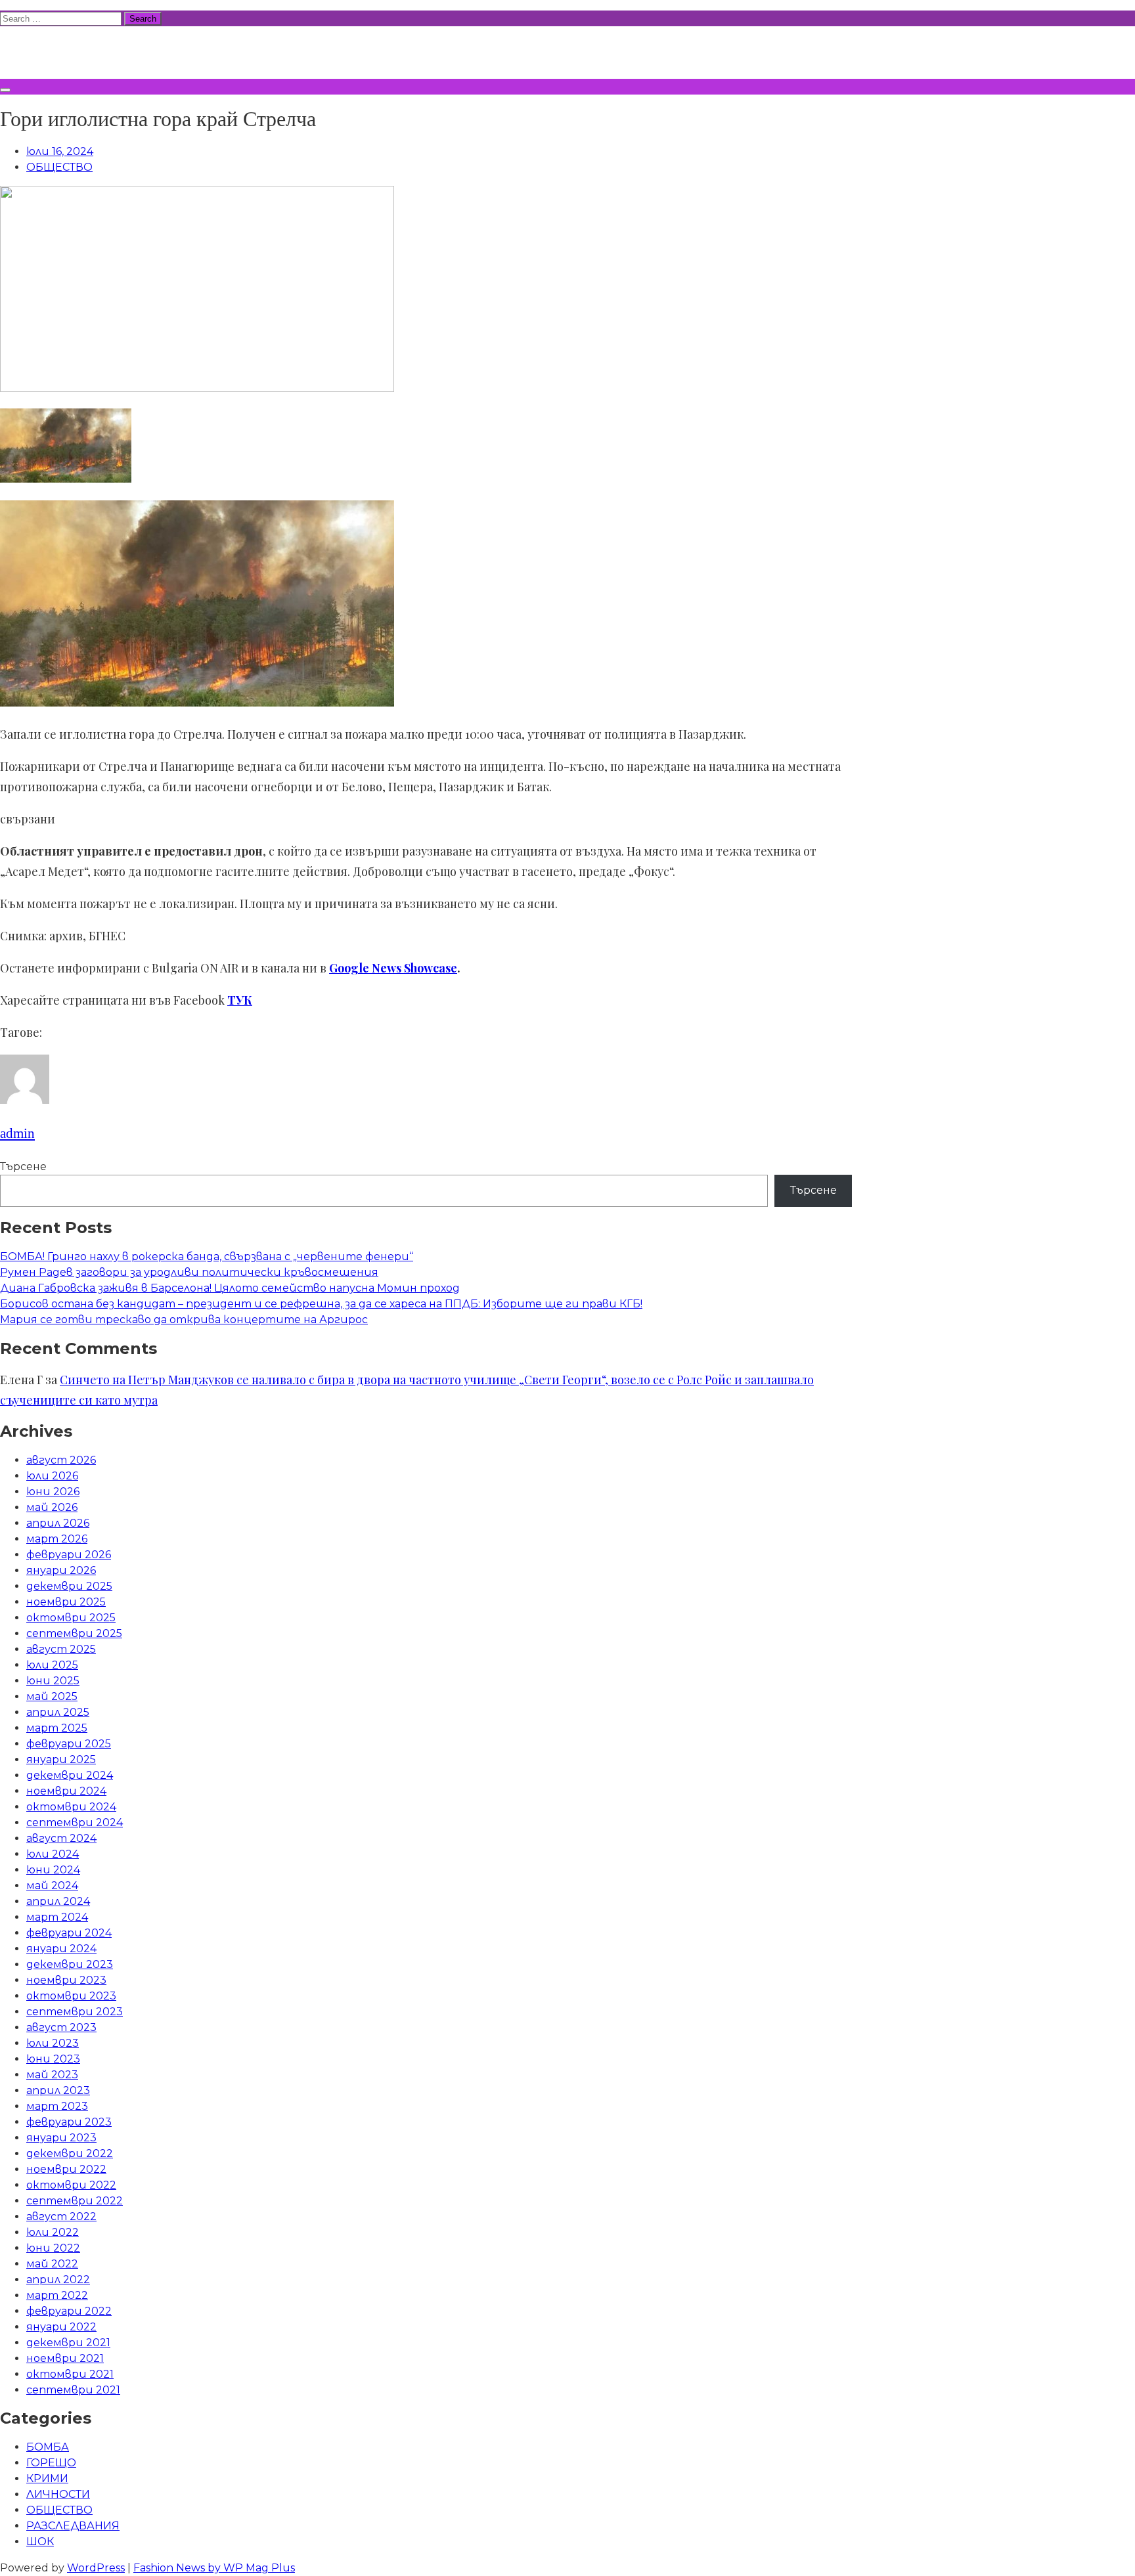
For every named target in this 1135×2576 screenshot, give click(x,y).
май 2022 (52, 2264)
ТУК (240, 1000)
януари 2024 (61, 1949)
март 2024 (57, 1917)
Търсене (23, 1167)
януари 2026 (61, 1570)
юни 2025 (53, 1681)
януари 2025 (61, 1759)
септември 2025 (74, 1633)
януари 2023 (61, 2138)
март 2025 (57, 1728)
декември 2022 (70, 2153)
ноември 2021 (65, 2358)
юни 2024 (53, 1870)
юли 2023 (53, 2043)
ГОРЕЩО (51, 2463)
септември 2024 (75, 1823)
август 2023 (61, 2027)
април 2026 (58, 1523)
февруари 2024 (69, 1933)
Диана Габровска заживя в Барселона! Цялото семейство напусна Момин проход (230, 1288)
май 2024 (52, 1886)
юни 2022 (53, 2248)
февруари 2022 (69, 2311)
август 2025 (61, 1649)
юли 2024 (53, 1854)
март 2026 (57, 1539)
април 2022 (58, 2280)
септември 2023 (75, 2012)
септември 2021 (73, 2390)
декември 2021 (68, 2343)
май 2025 (52, 1696)
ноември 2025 (66, 1602)
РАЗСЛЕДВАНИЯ (73, 2526)
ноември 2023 (66, 1980)
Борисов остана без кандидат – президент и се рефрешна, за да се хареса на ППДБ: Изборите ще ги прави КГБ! (321, 1304)
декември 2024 (70, 1775)
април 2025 (58, 1712)
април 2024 (58, 1901)
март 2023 (57, 2106)
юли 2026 (52, 1476)
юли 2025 (52, 1665)
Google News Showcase (393, 968)
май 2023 (52, 2075)
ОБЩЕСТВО (59, 167)
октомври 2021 (70, 2374)
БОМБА (48, 2447)
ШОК (40, 2542)
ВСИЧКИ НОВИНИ (98, 51)
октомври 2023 (71, 1996)
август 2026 (61, 1460)
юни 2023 (53, 2059)
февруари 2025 (69, 1744)
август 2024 (61, 1838)
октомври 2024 (71, 1807)
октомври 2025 (71, 1618)
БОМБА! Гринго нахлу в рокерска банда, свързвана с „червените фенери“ (207, 1256)
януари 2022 (61, 2327)
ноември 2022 (66, 2169)
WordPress (96, 2568)
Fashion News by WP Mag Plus (214, 2568)
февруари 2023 (69, 2122)
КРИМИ (47, 2478)
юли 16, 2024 (60, 151)
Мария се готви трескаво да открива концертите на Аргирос (184, 1320)
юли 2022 (53, 2232)
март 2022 (57, 2295)
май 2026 (52, 1507)
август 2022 (61, 2216)
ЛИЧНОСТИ (58, 2494)
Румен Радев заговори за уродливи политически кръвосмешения (189, 1272)
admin (17, 1133)
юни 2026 (53, 1492)
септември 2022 (75, 2201)
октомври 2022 (71, 2185)
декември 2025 (69, 1586)
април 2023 (58, 2090)
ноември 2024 (66, 1791)
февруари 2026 (69, 1555)
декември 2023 (70, 1964)
